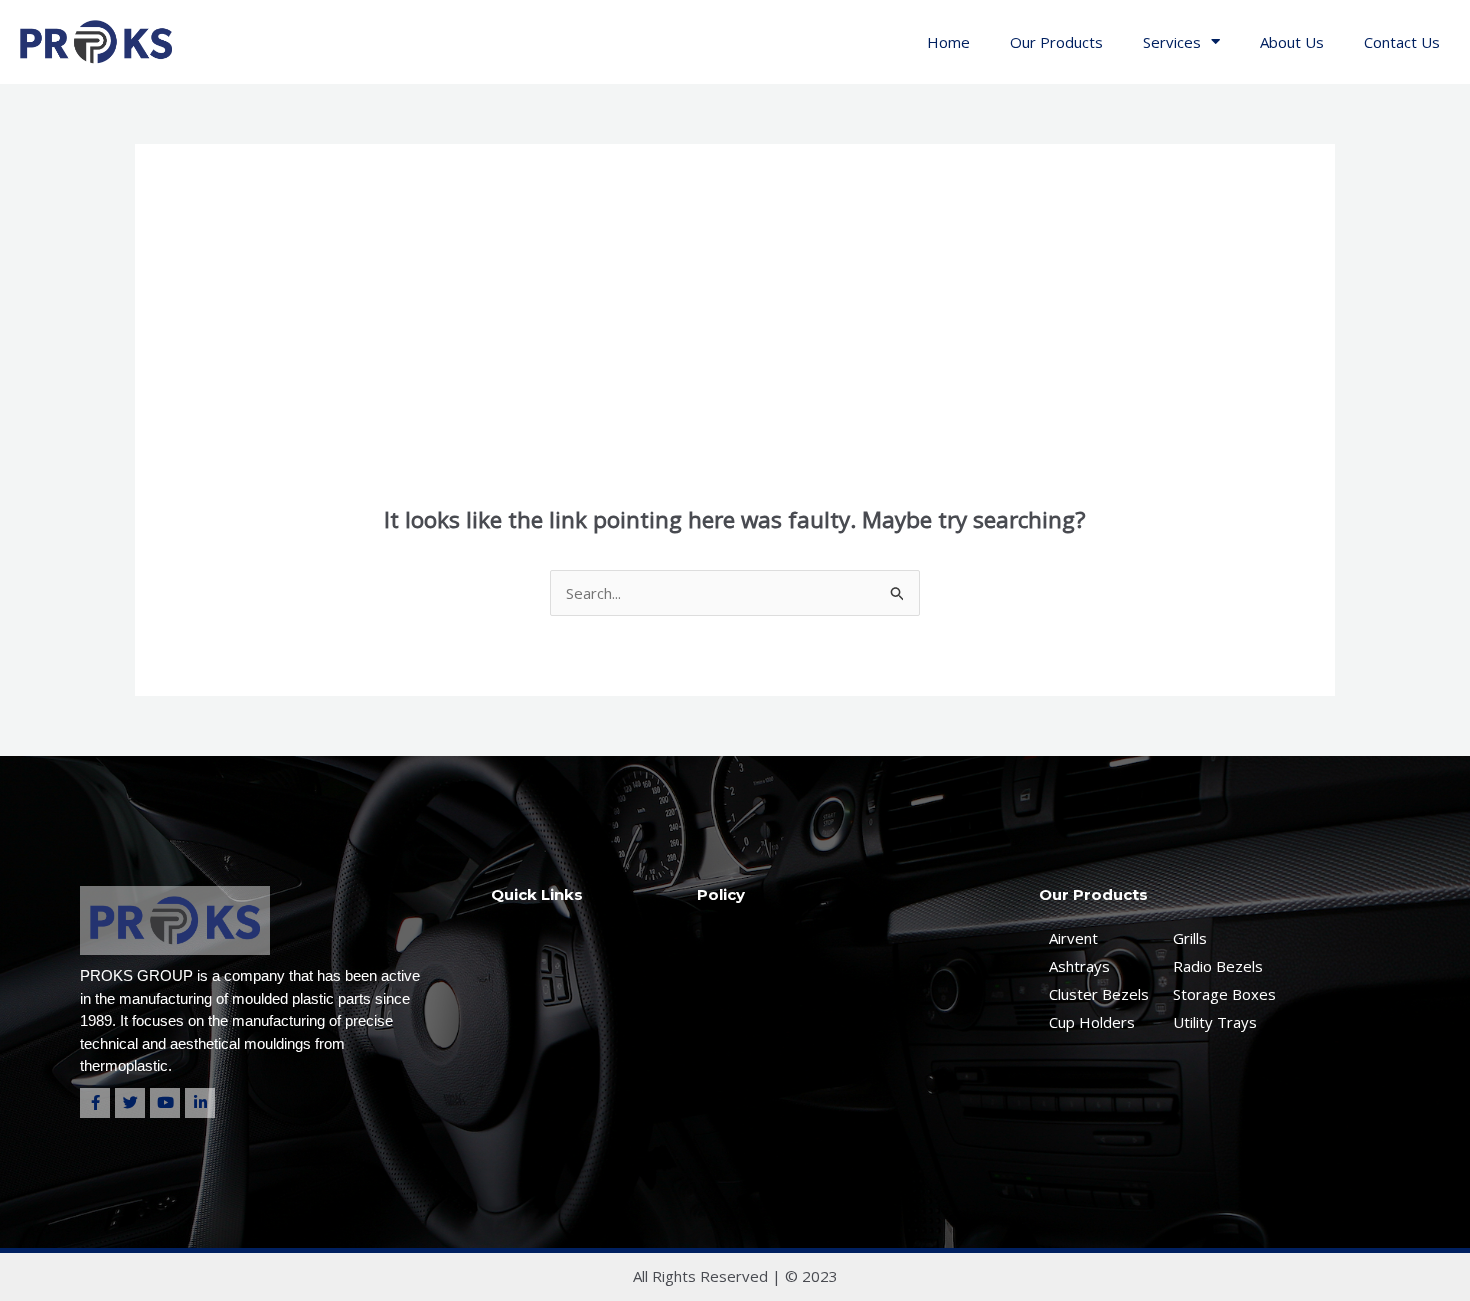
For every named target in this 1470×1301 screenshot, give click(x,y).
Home (948, 42)
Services (1172, 42)
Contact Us (1402, 42)
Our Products (1056, 42)
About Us (1292, 42)
